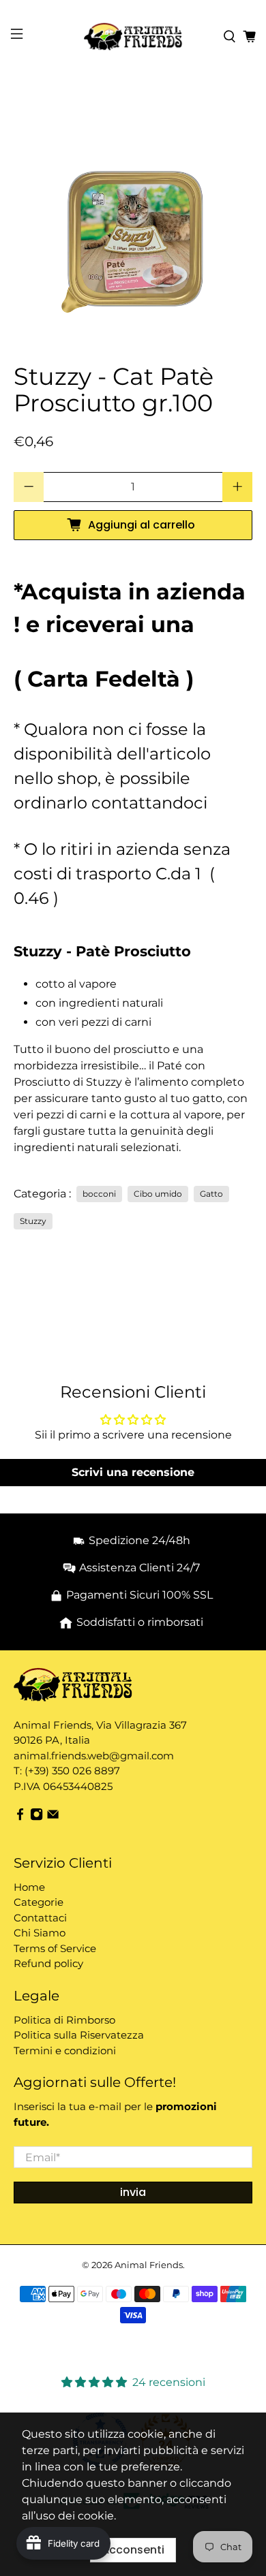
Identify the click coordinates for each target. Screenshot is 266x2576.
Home (29, 1887)
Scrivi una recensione (133, 1472)
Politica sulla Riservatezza (79, 2035)
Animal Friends (149, 2265)
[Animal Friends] (133, 36)
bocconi (99, 1194)
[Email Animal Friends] (53, 1817)
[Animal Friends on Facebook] (20, 1817)
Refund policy (48, 1963)
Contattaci (40, 1918)
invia (133, 2192)
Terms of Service (55, 1948)
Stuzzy (33, 1221)
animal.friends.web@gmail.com (94, 1756)
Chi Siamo (40, 1933)
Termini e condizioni (65, 2051)
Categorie (39, 1902)
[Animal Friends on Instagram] (36, 1817)
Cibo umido (158, 1194)
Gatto (211, 1194)
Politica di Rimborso (64, 2020)
